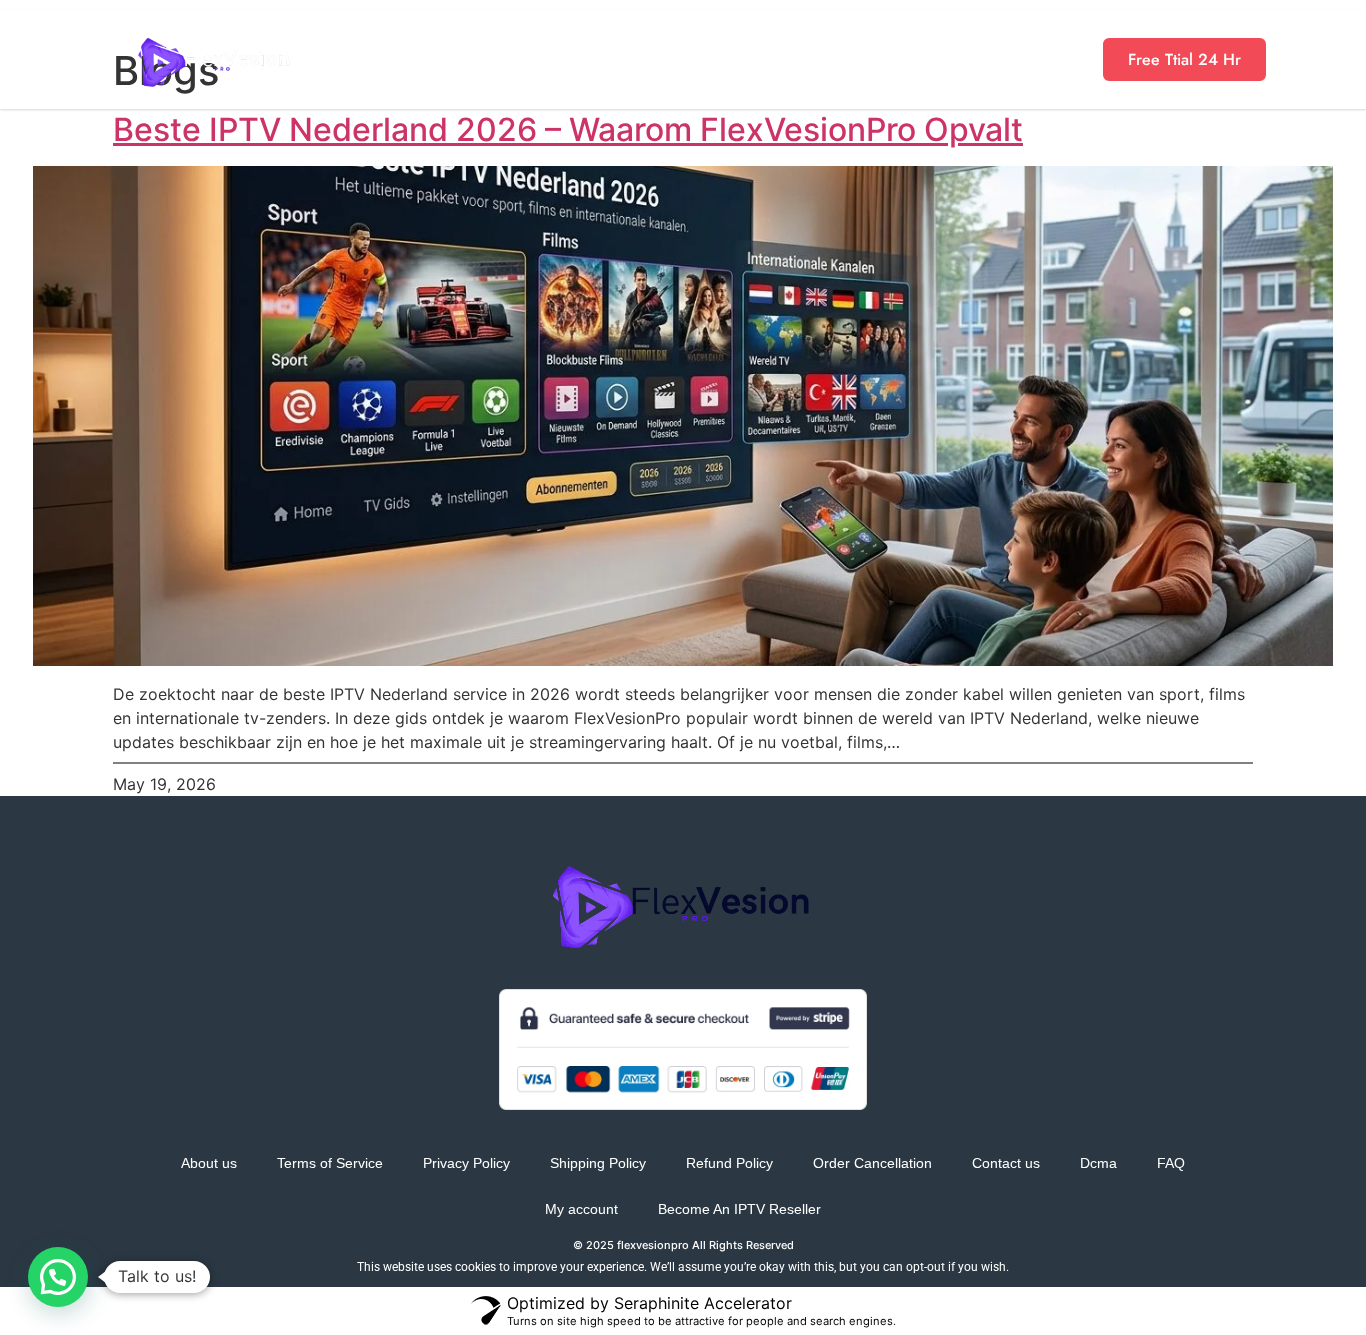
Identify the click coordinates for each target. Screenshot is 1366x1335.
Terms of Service (330, 1163)
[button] (58, 1277)
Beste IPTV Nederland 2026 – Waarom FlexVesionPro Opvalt (568, 130)
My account (581, 1209)
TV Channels (812, 59)
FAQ (1171, 1163)
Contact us (1006, 1163)
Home (450, 59)
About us (209, 1163)
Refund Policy (729, 1163)
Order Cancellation (872, 1163)
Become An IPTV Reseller (739, 1209)
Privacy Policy (466, 1163)
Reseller (668, 59)
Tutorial (953, 59)
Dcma (1098, 1163)
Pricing (554, 59)
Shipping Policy (598, 1163)
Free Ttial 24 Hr (1184, 59)
